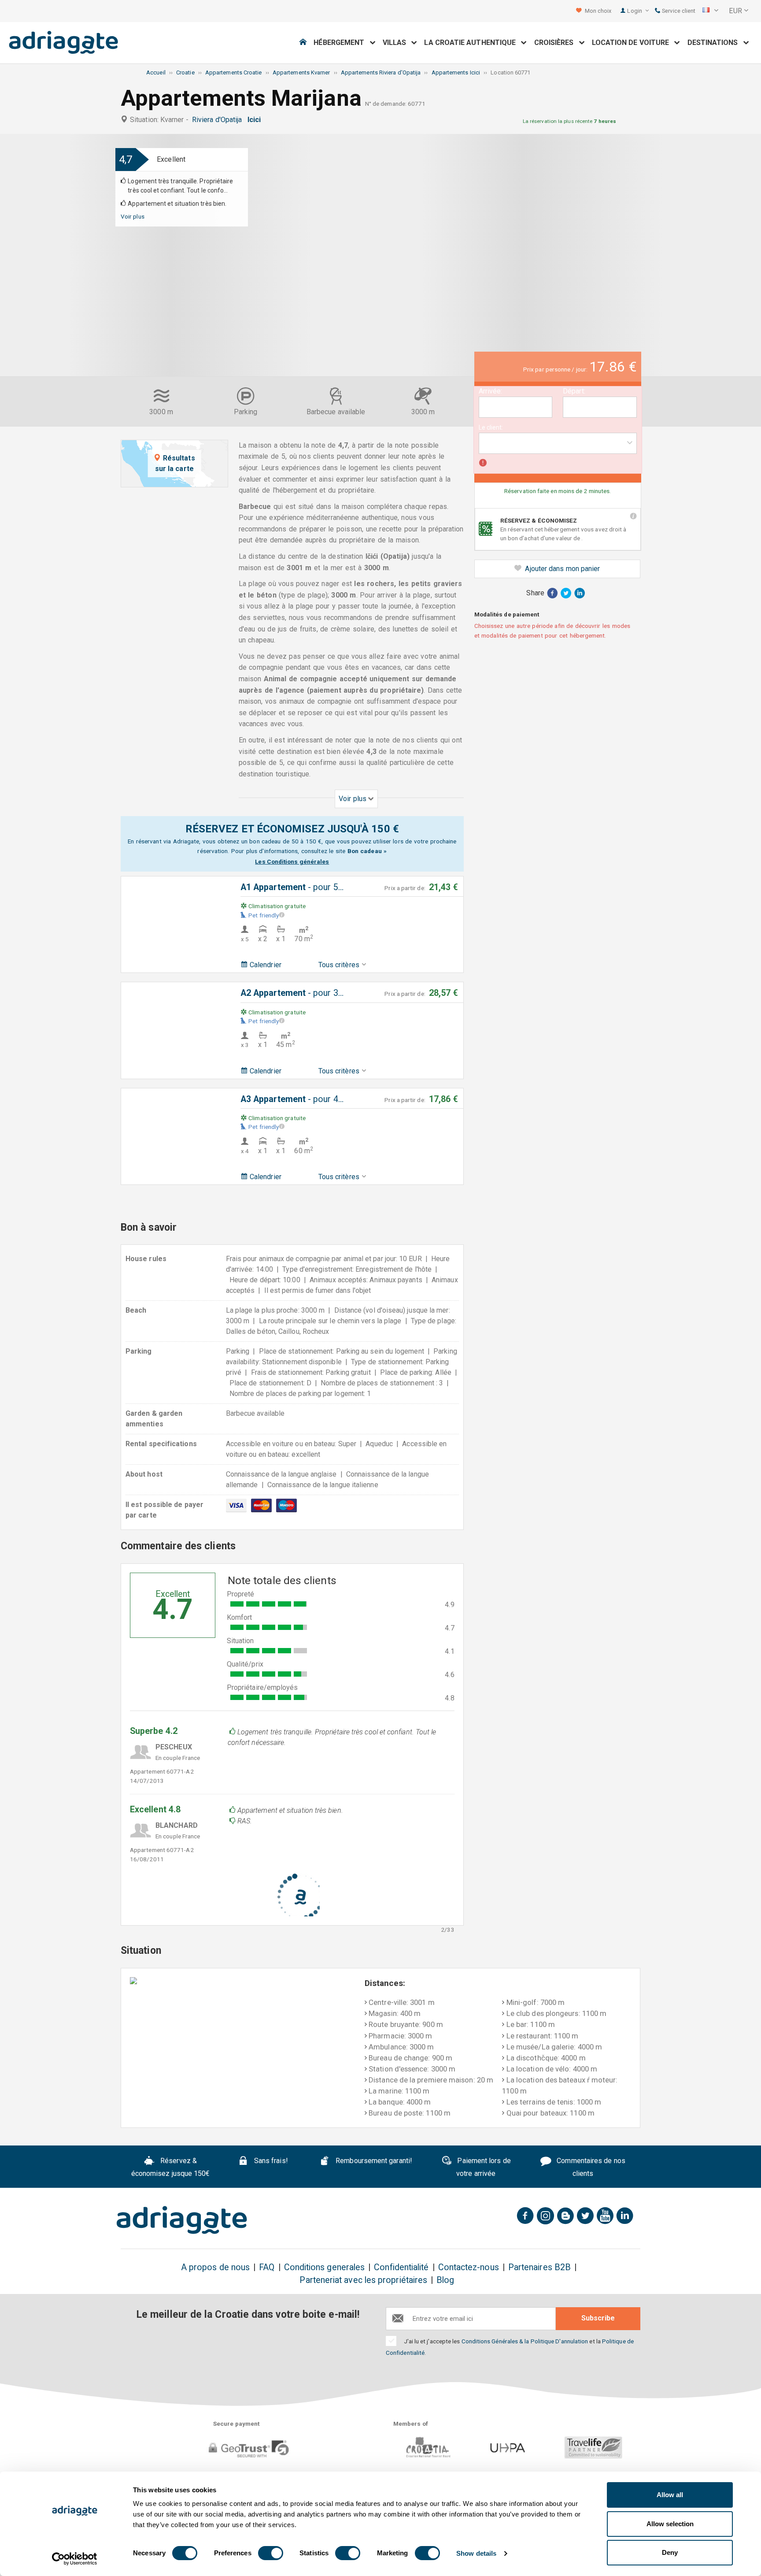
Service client (678, 11)
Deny (670, 2552)
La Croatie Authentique (473, 43)
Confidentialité (401, 2267)
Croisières (557, 43)
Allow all (670, 2495)
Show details (476, 2553)
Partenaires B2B (539, 2267)
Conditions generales (325, 2267)
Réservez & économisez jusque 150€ (171, 2168)
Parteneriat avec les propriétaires (363, 2280)
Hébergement (342, 43)
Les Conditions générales (292, 861)
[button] (710, 11)
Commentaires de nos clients (590, 2168)
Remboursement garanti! (373, 2161)
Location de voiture (633, 43)
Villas (397, 43)
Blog (445, 2280)
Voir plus (133, 216)
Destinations (715, 43)
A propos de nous (215, 2267)
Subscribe (598, 2318)
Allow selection (670, 2524)
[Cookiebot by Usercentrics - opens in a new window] (75, 2559)
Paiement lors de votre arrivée (483, 2168)
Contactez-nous (469, 2267)
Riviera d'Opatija (219, 120)
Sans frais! (270, 2161)
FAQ (267, 2267)
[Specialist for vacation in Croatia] (182, 2220)
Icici (256, 120)
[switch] (271, 2553)
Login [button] (635, 11)
